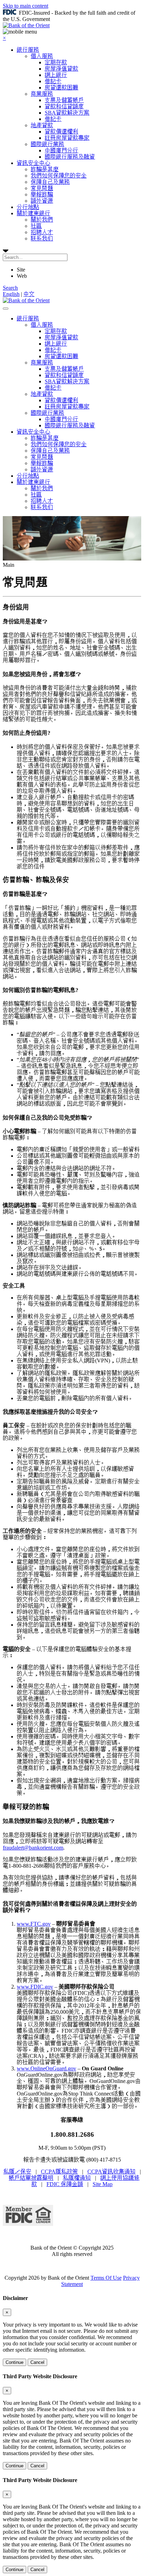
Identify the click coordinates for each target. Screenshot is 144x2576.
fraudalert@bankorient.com (33, 1848)
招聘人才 (42, 232)
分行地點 (28, 207)
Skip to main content (26, 6)
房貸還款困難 (62, 88)
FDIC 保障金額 (65, 2184)
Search (10, 288)
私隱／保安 (17, 2172)
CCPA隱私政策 (59, 2172)
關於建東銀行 (34, 213)
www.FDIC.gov (35, 1987)
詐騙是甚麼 (45, 169)
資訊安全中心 (34, 163)
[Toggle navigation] (6, 309)
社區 (36, 226)
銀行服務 (28, 50)
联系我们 (42, 238)
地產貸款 (42, 125)
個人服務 (42, 56)
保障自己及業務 (50, 182)
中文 (29, 294)
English (11, 294)
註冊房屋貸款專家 (67, 138)
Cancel (37, 2362)
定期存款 (56, 62)
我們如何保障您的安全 (59, 176)
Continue (15, 2362)
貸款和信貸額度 (64, 106)
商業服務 (42, 94)
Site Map (103, 2184)
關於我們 (42, 220)
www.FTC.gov (34, 1924)
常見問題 (42, 188)
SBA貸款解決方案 (67, 113)
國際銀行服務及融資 (70, 157)
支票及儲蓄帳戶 (64, 100)
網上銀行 (56, 75)
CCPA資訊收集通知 (111, 2172)
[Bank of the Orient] (26, 25)
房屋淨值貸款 (62, 69)
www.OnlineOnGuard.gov (46, 2068)
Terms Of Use (106, 2278)
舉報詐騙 (42, 194)
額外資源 (42, 201)
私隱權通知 (77, 2178)
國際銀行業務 (48, 144)
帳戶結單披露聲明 (31, 2178)
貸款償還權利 (62, 132)
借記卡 (53, 81)
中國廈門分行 (62, 150)
